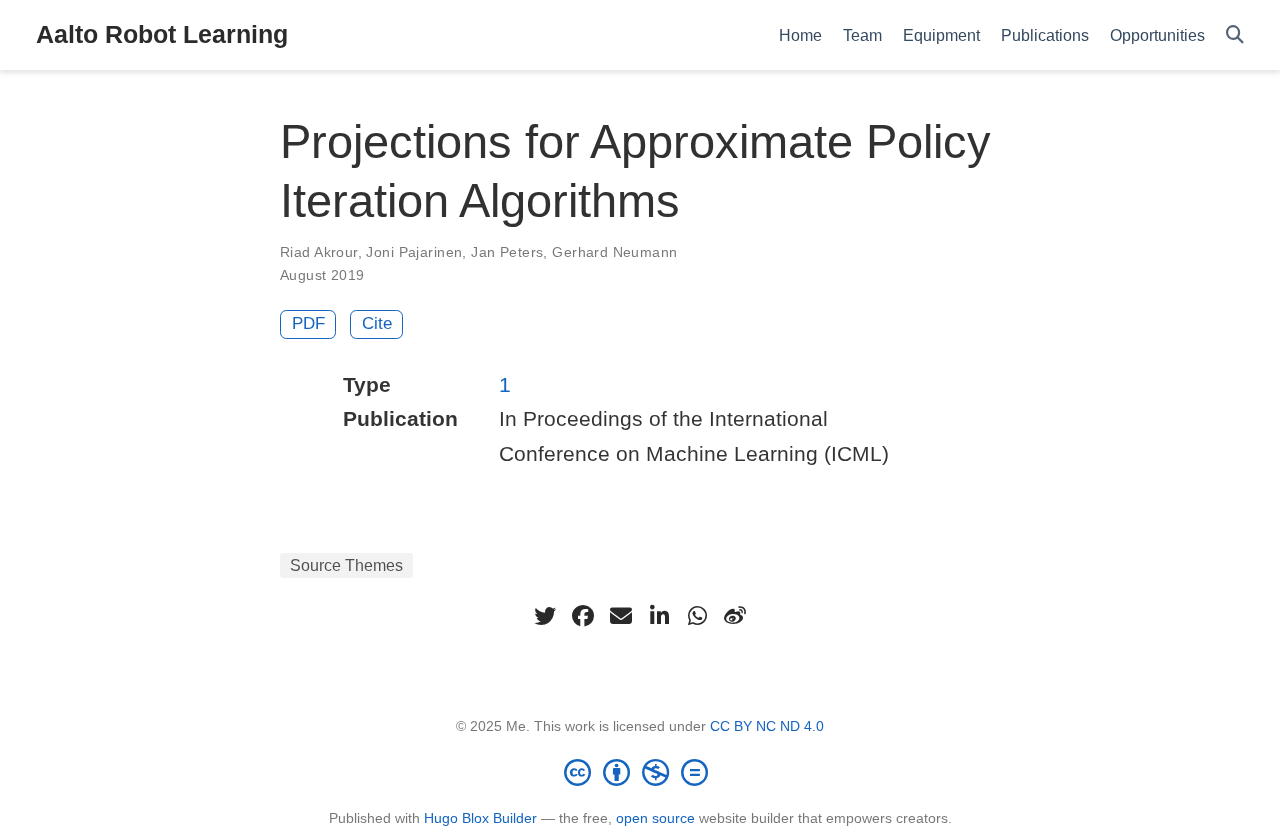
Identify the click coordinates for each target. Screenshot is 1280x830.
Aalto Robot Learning (162, 34)
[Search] (1235, 35)
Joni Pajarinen (414, 252)
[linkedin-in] (659, 616)
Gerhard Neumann (614, 252)
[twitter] (545, 616)
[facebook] (583, 616)
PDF (308, 323)
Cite (377, 323)
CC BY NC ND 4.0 (767, 726)
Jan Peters (507, 252)
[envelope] (621, 616)
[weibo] (735, 616)
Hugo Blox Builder (480, 818)
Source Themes (346, 565)
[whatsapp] (697, 616)
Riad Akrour (319, 252)
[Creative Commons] (640, 772)
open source (655, 818)
